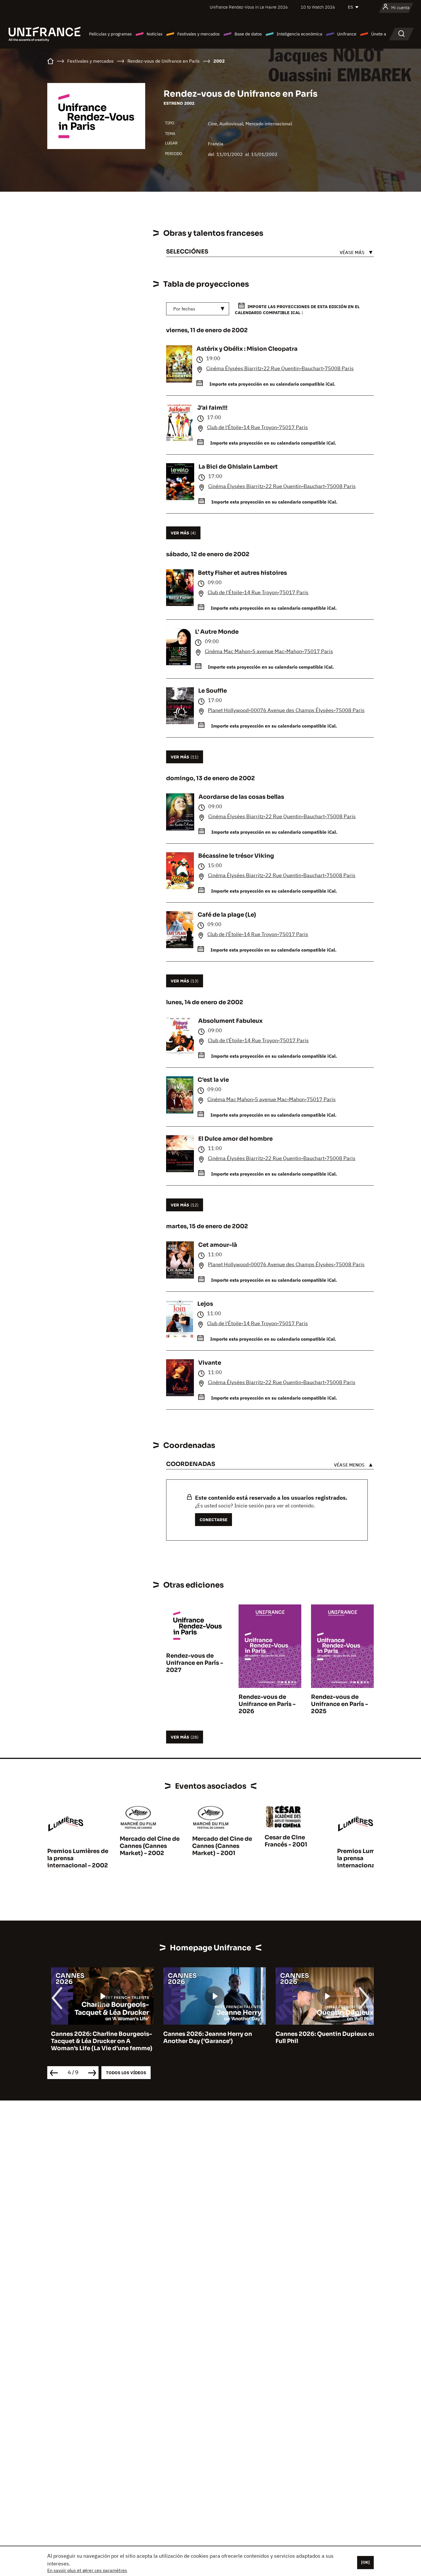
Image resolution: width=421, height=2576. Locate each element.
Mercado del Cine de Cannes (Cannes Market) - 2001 (222, 1846)
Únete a (379, 34)
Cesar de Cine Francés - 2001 (286, 1841)
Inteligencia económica (299, 34)
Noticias (155, 34)
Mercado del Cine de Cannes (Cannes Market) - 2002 (150, 1846)
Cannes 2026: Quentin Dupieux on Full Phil (322, 2038)
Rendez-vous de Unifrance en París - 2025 (340, 1704)
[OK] (365, 2562)
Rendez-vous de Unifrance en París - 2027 (195, 1663)
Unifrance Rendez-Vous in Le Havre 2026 (249, 7)
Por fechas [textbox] (184, 309)
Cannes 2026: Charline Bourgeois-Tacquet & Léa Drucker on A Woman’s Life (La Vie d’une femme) (98, 2041)
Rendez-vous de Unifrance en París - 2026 (267, 1704)
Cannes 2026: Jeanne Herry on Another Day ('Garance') (204, 2038)
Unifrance (347, 34)
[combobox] (198, 309)
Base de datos (248, 34)
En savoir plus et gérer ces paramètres (87, 2570)
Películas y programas (110, 34)
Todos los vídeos (126, 2073)
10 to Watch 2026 (318, 7)
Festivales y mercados (198, 34)
